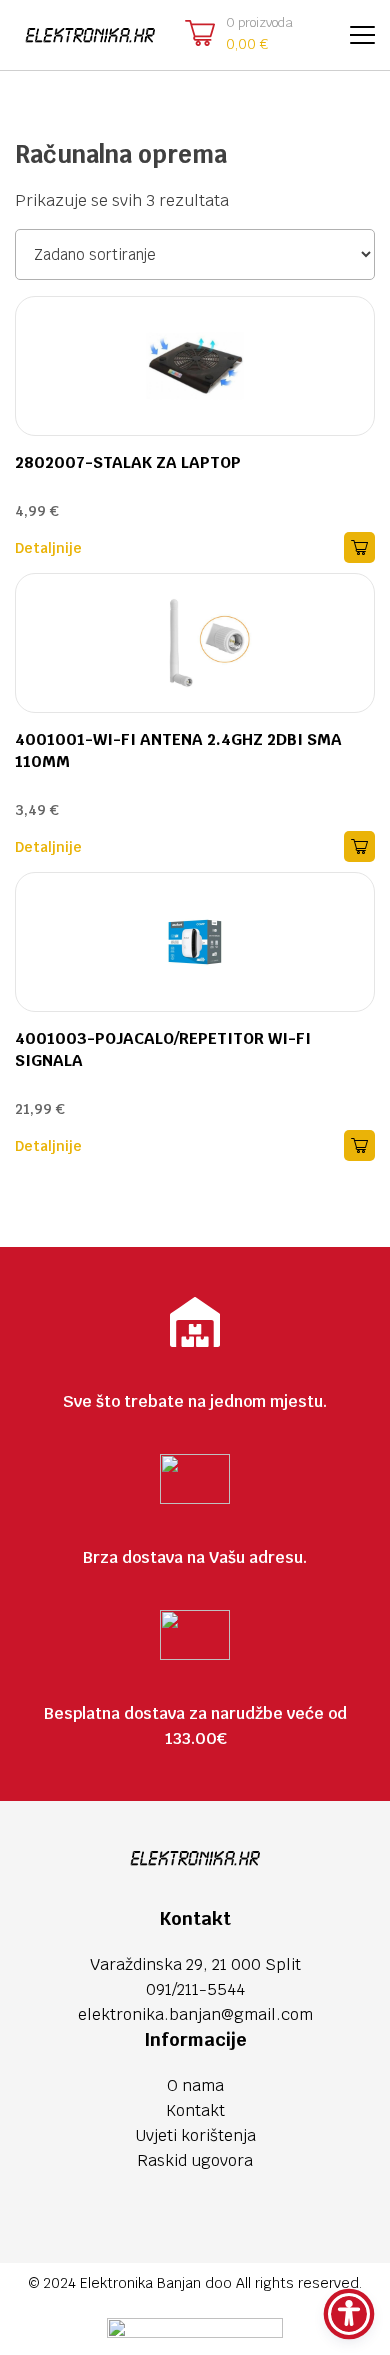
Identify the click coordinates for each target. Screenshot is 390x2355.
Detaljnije (48, 548)
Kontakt (195, 2110)
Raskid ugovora (195, 2160)
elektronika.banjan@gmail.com (195, 2014)
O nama (195, 2085)
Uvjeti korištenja (195, 2135)
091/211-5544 (195, 1989)
